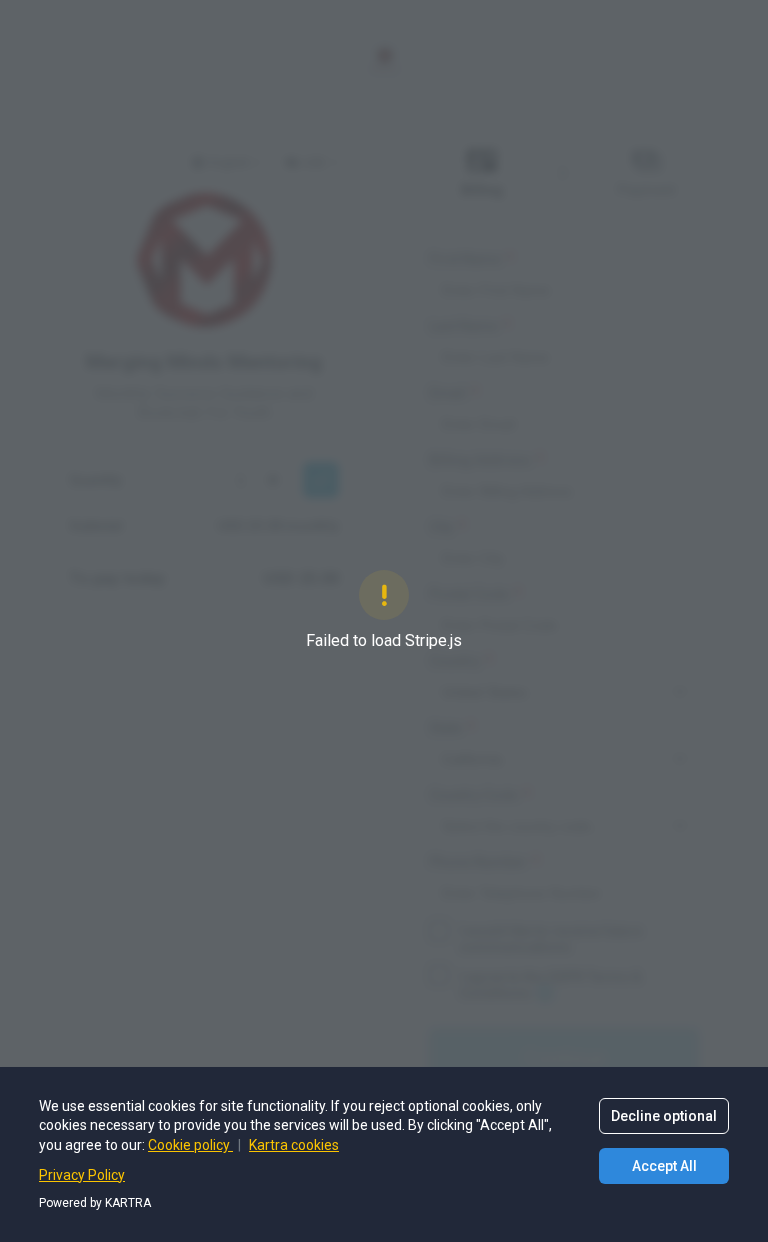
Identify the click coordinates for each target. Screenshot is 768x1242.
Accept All (664, 1166)
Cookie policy (190, 1145)
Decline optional (664, 1116)
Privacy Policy (82, 1175)
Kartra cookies (294, 1145)
